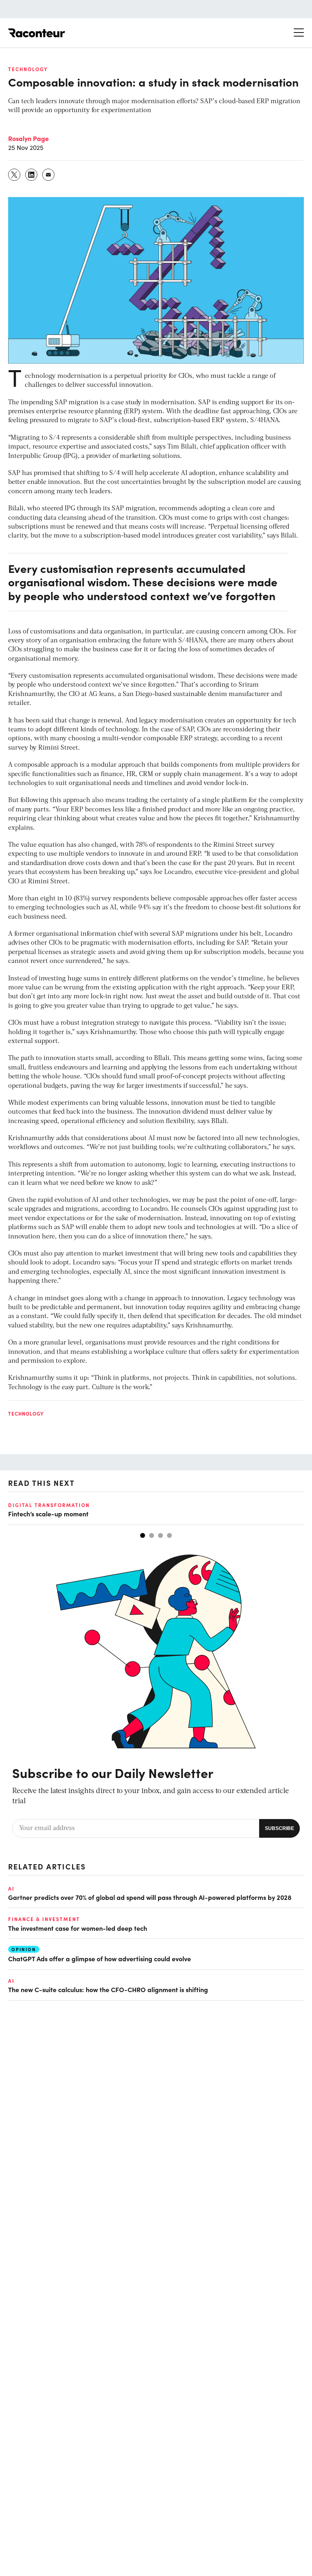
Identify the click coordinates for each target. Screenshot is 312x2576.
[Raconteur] (37, 33)
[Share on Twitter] (15, 175)
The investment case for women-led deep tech (78, 1928)
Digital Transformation (49, 1505)
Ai (11, 1889)
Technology (28, 69)
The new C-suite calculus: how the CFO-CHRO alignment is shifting (108, 1989)
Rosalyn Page (28, 138)
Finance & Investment (44, 1919)
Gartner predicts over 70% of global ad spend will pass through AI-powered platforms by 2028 (150, 1897)
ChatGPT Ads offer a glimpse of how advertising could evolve (100, 1958)
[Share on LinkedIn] (32, 175)
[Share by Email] (49, 175)
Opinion (24, 1949)
